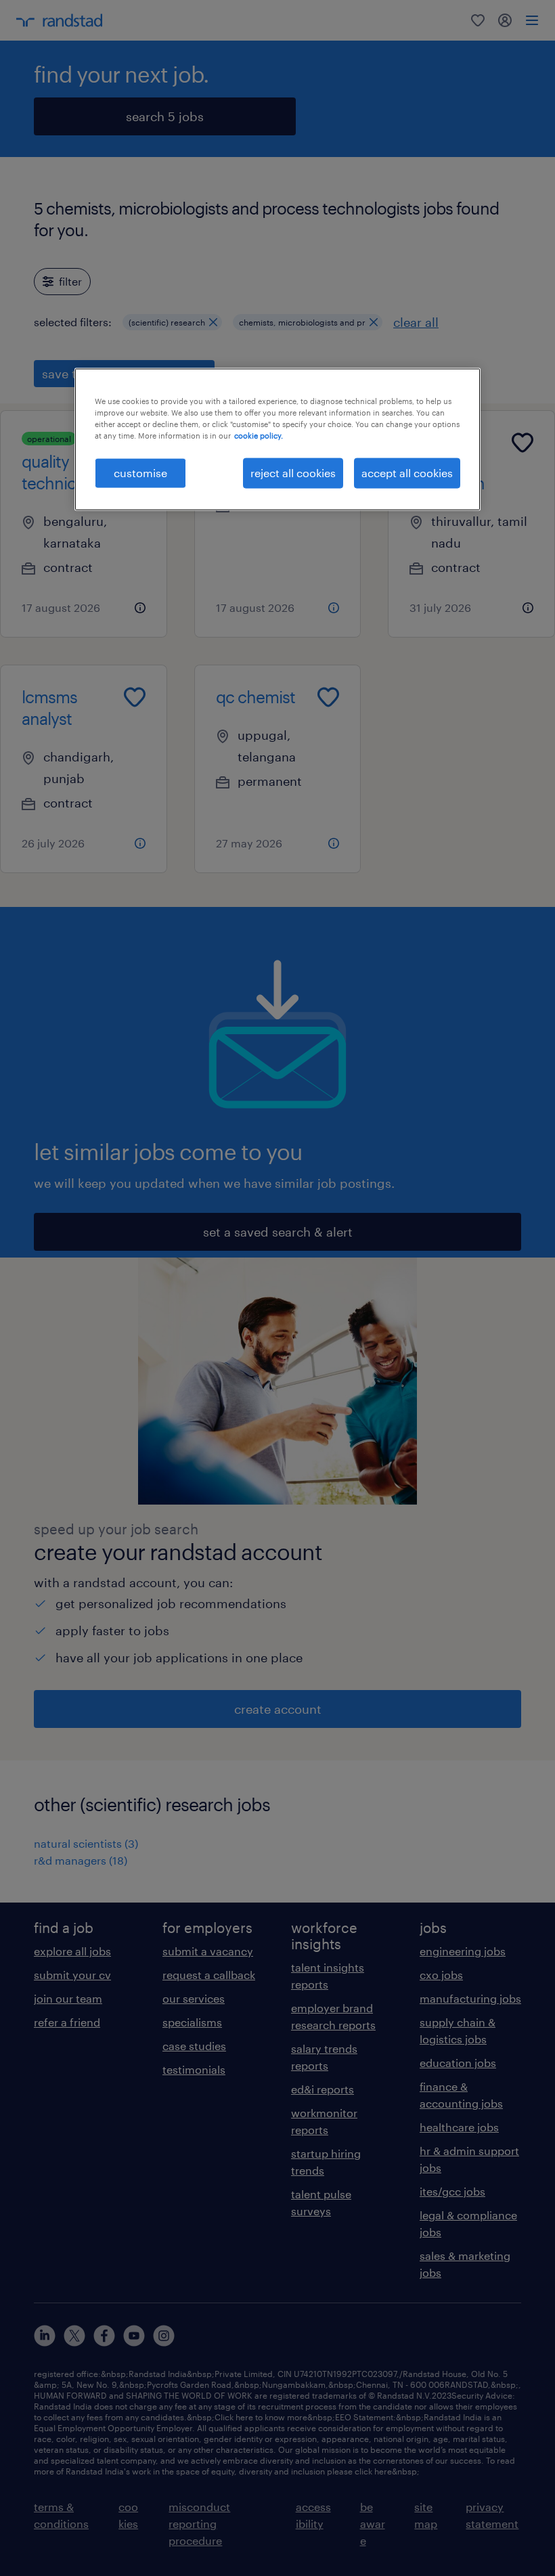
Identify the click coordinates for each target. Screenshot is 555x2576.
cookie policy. (259, 436)
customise (140, 473)
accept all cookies (407, 473)
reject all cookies (293, 473)
